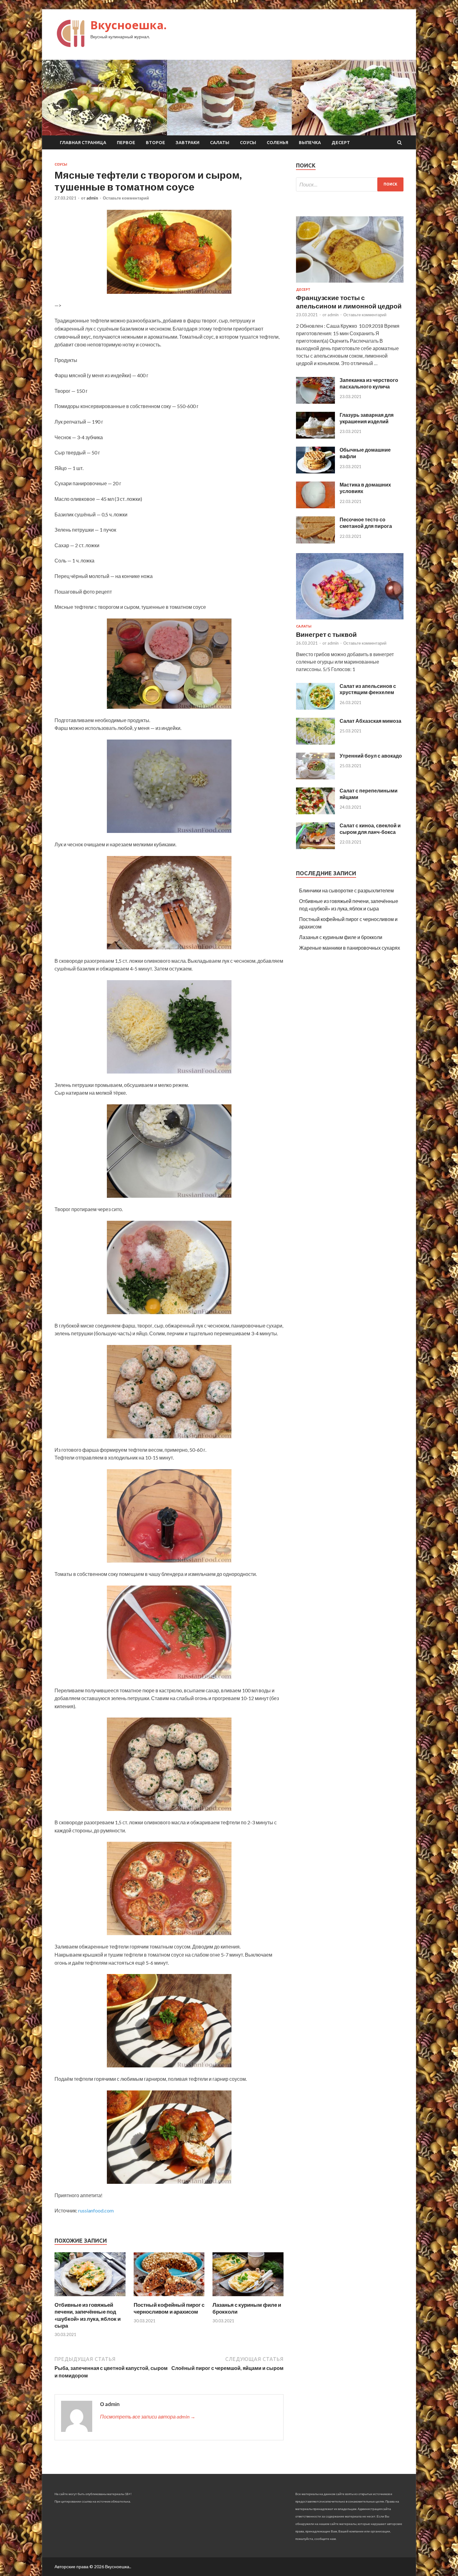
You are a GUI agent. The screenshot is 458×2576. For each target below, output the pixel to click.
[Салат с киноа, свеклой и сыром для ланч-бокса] (315, 847)
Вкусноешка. (129, 25)
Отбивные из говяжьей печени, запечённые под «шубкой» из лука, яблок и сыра (88, 2315)
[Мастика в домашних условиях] (315, 506)
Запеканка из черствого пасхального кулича (369, 383)
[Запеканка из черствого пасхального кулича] (315, 402)
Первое (126, 143)
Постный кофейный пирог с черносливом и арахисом (169, 2308)
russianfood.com (96, 2210)
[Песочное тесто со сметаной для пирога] (315, 541)
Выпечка (310, 143)
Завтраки (188, 143)
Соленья (277, 143)
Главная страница (83, 143)
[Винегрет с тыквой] (350, 620)
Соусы (248, 143)
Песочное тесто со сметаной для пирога (366, 523)
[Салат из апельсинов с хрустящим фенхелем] (315, 708)
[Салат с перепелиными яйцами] (315, 812)
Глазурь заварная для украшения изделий (367, 418)
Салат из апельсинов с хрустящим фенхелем (368, 689)
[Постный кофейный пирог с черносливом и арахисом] (169, 2298)
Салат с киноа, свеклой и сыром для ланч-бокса (370, 829)
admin (92, 198)
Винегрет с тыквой (326, 634)
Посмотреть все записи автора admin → (148, 2416)
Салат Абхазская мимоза (370, 721)
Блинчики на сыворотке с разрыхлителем (346, 890)
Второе (155, 143)
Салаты (220, 143)
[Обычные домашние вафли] (315, 471)
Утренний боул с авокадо (371, 756)
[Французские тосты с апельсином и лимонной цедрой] (350, 284)
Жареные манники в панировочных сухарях (350, 948)
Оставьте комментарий (126, 198)
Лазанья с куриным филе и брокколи (341, 937)
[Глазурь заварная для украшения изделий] (315, 437)
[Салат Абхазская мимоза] (315, 743)
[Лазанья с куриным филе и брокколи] (248, 2298)
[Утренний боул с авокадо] (315, 777)
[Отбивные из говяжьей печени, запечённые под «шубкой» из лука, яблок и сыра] (90, 2298)
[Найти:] (350, 184)
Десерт (341, 143)
